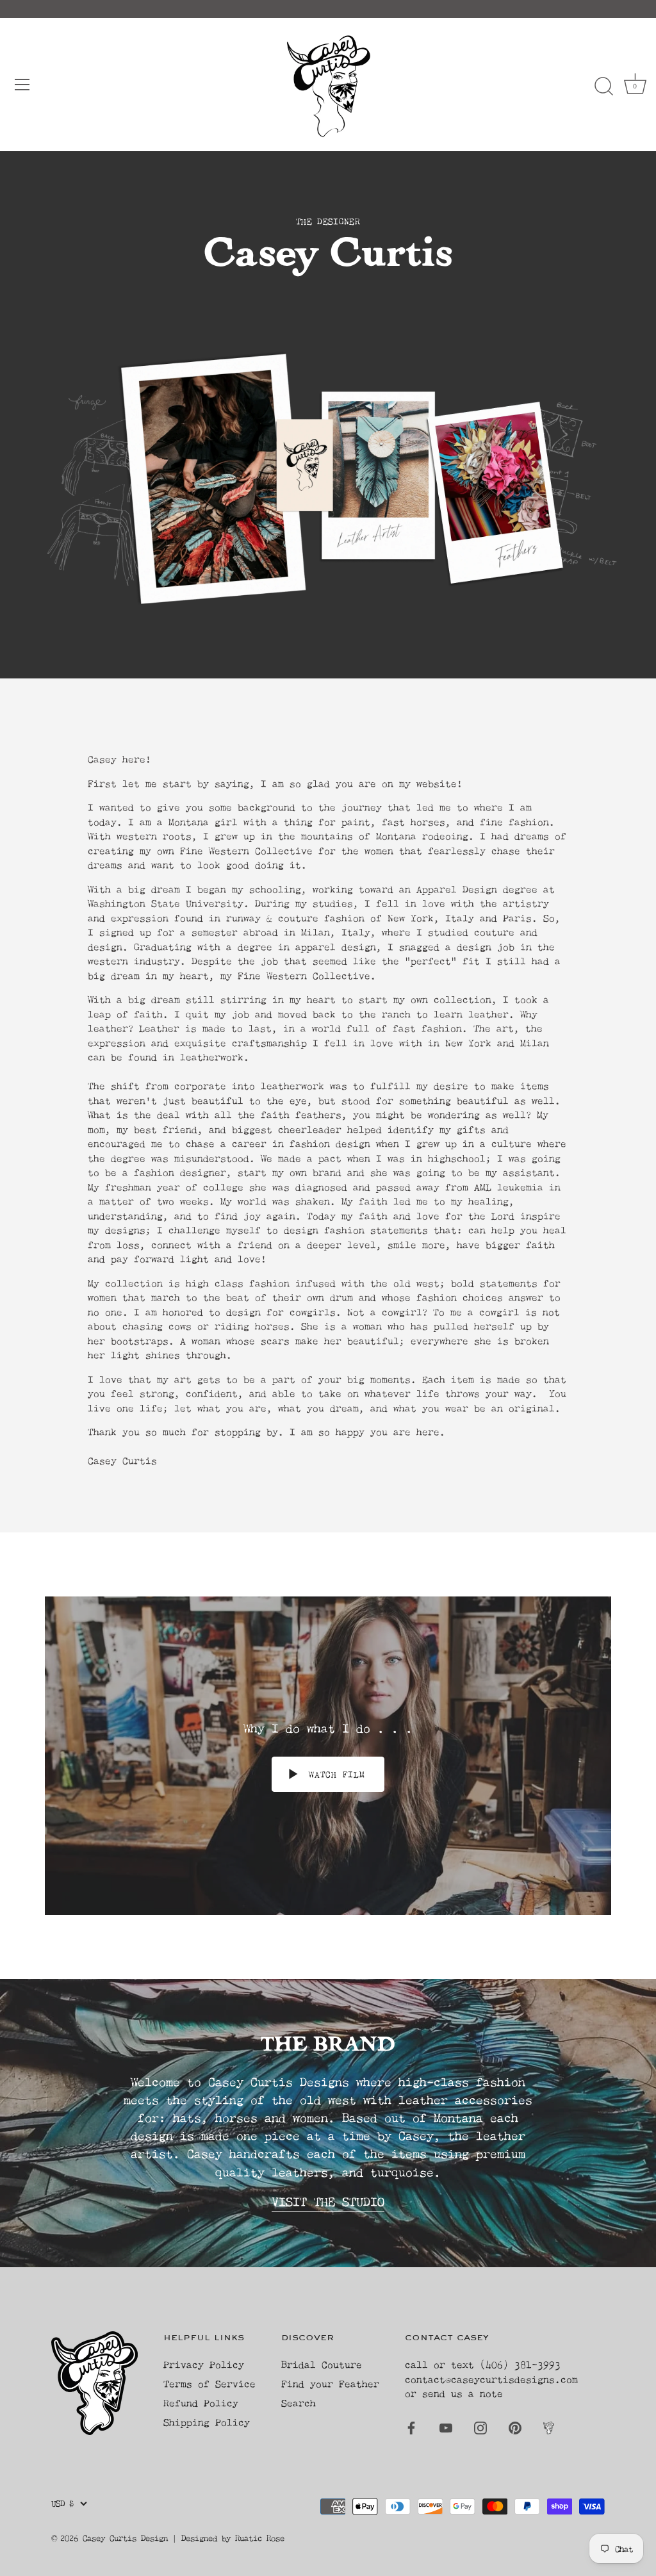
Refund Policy (201, 2403)
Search (299, 2403)
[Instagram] (480, 2427)
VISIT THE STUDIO (328, 2202)
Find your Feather (330, 2383)
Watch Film (334, 1774)
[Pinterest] (515, 2427)
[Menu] (22, 85)
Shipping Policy (207, 2422)
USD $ (62, 2503)
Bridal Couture (322, 2364)
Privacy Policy (204, 2364)
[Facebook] (411, 2427)
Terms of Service (209, 2383)
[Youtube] (446, 2427)
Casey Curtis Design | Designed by (159, 2538)
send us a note (463, 2393)
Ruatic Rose (260, 2538)
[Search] (603, 86)
